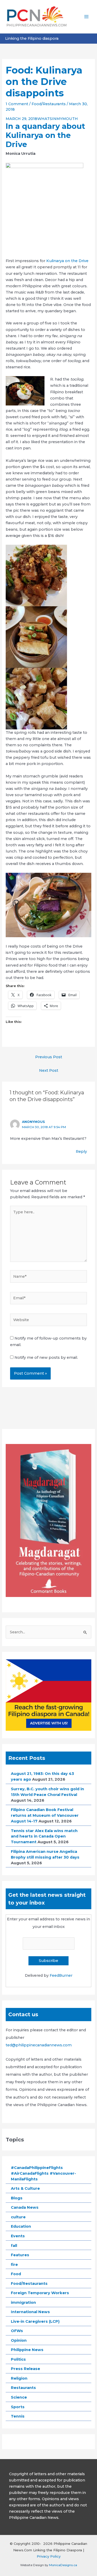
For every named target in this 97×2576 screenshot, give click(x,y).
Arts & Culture (25, 2188)
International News (30, 2312)
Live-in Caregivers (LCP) (35, 2321)
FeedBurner (61, 1975)
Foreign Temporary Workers (40, 2293)
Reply (81, 1151)
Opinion (19, 2340)
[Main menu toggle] (86, 17)
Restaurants (23, 2388)
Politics (18, 2359)
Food (16, 2274)
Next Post (49, 1070)
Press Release (25, 2369)
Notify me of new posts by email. (46, 1357)
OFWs (17, 2331)
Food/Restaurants (49, 104)
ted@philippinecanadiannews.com (39, 2045)
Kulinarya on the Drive (67, 261)
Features (20, 2255)
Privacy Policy (49, 2556)
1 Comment (17, 104)
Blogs (17, 2198)
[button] (48, 575)
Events (18, 2236)
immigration (23, 2302)
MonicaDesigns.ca (63, 2565)
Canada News (25, 2207)
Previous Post (49, 1057)
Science (19, 2397)
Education (21, 2226)
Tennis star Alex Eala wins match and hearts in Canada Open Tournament (44, 1836)
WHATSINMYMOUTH (58, 119)
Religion (19, 2378)
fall (14, 2246)
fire (14, 2265)
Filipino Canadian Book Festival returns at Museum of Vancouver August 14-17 (45, 1815)
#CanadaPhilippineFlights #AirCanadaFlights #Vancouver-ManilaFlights (43, 2173)
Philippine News (27, 2350)
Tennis (18, 2416)
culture (18, 2217)
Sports (18, 2407)
